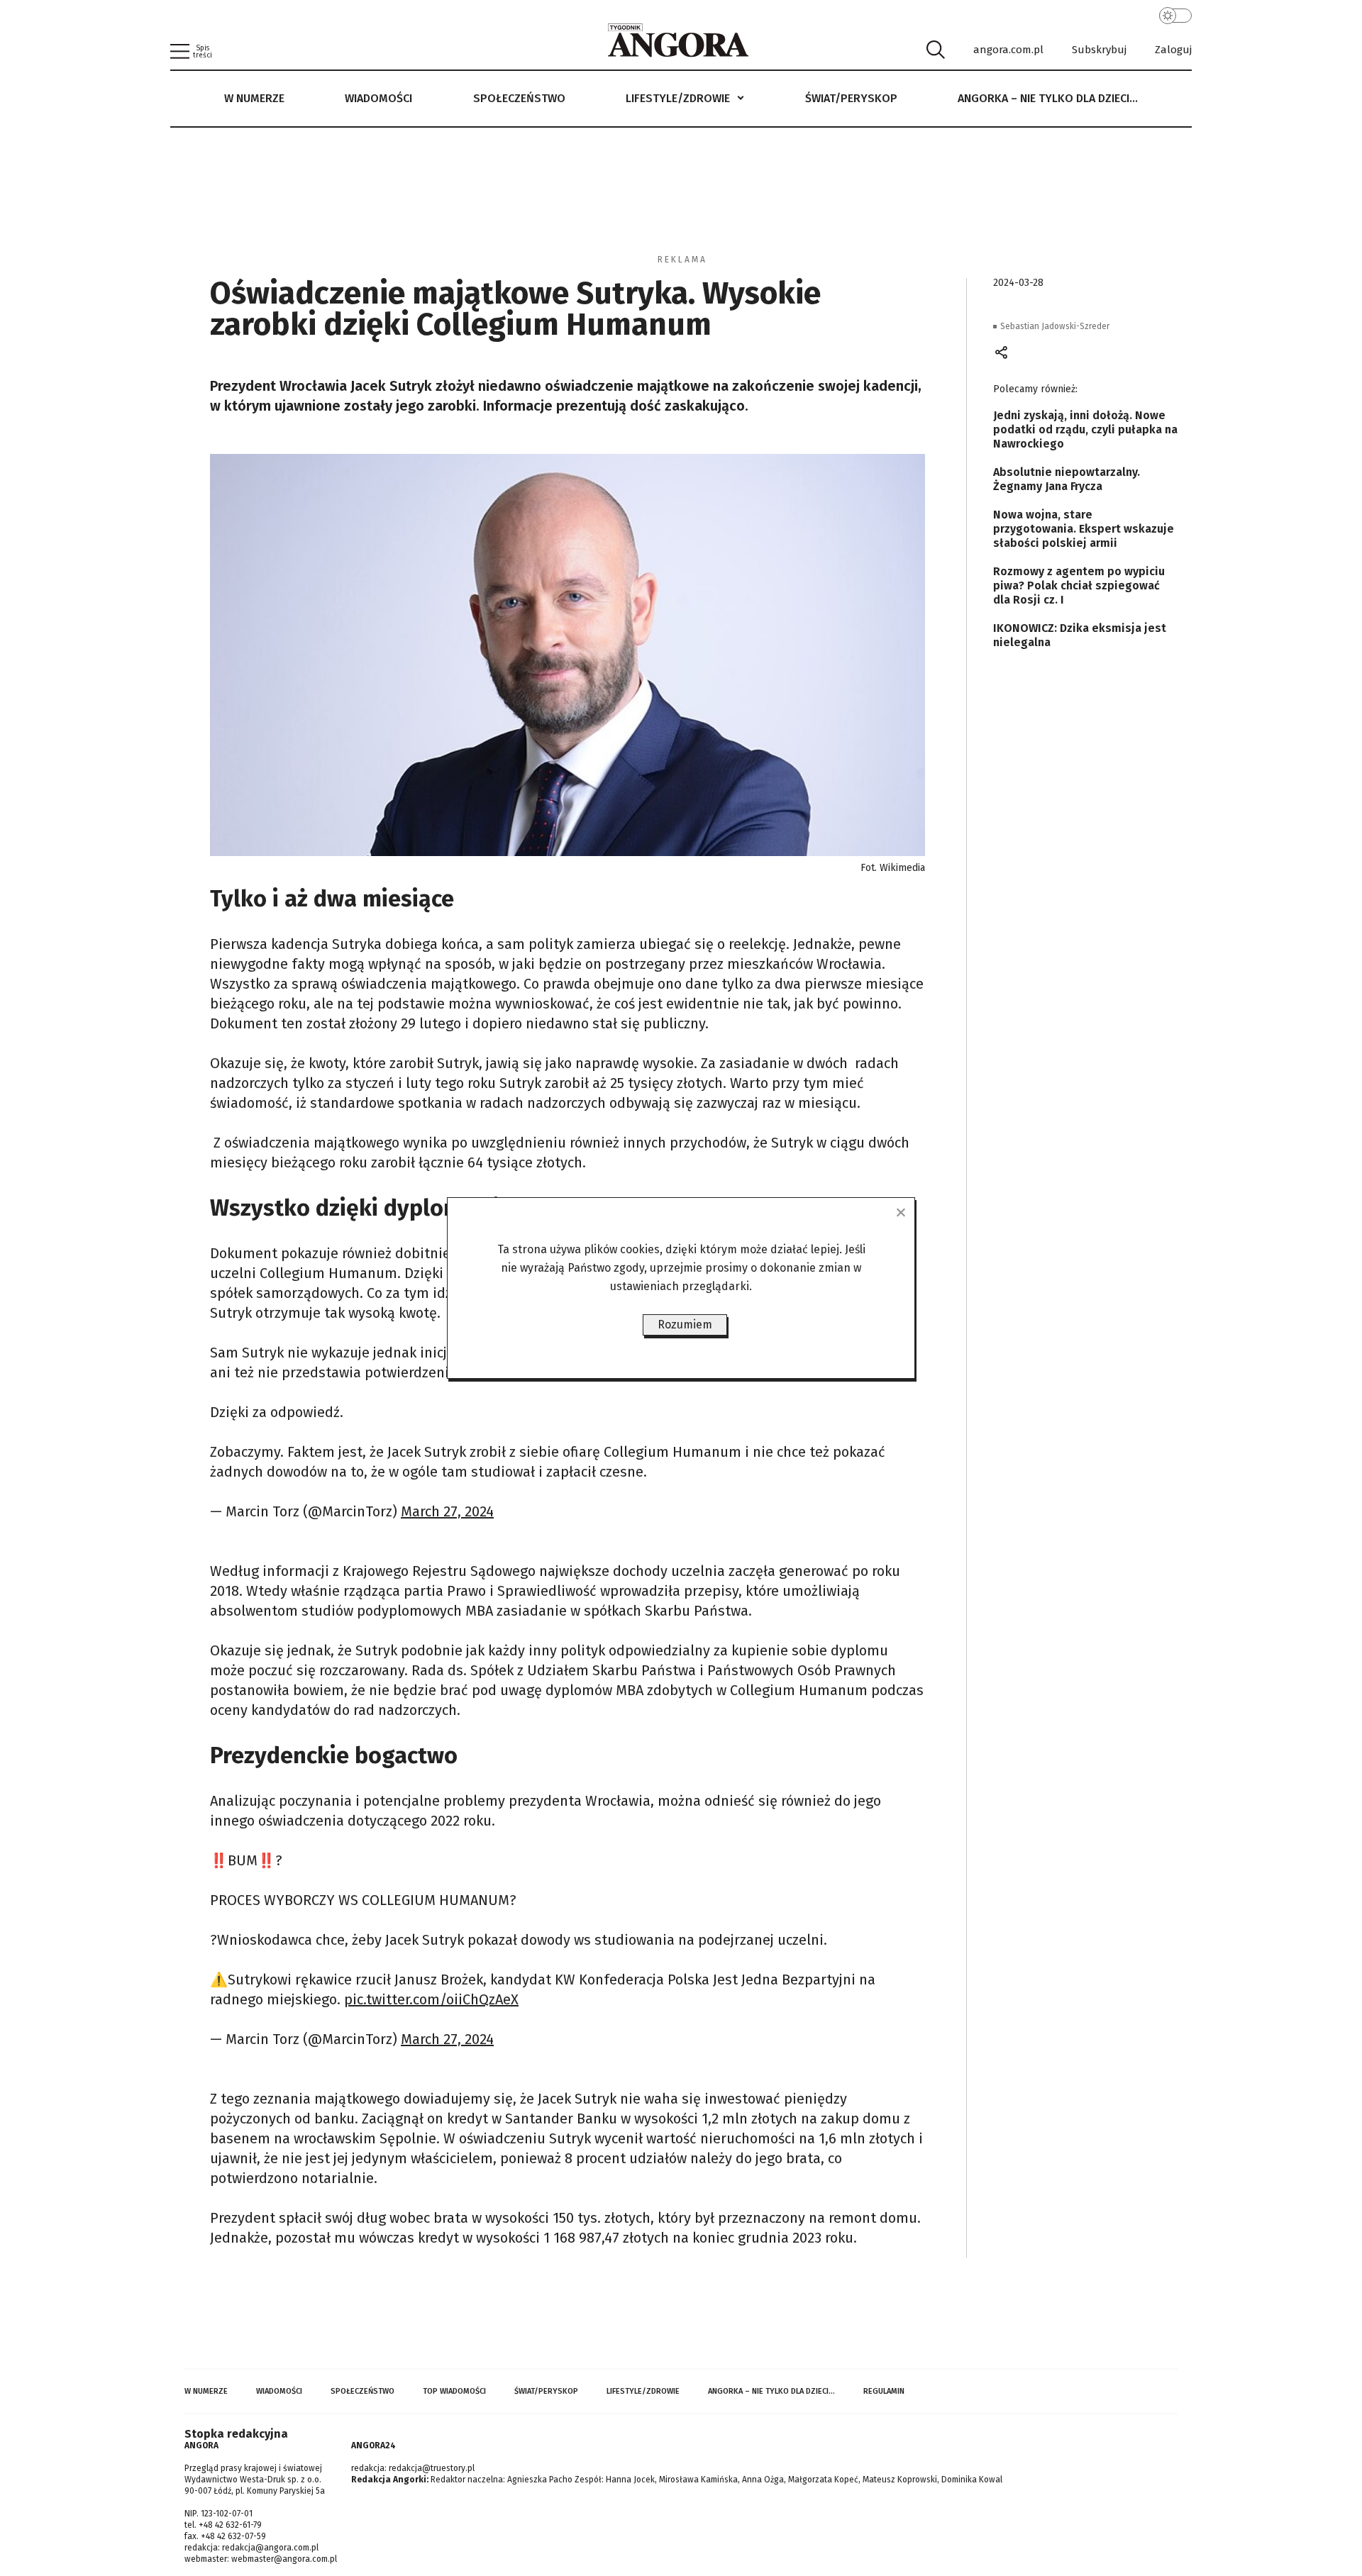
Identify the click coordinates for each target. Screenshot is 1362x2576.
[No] (900, 1212)
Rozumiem (685, 1325)
